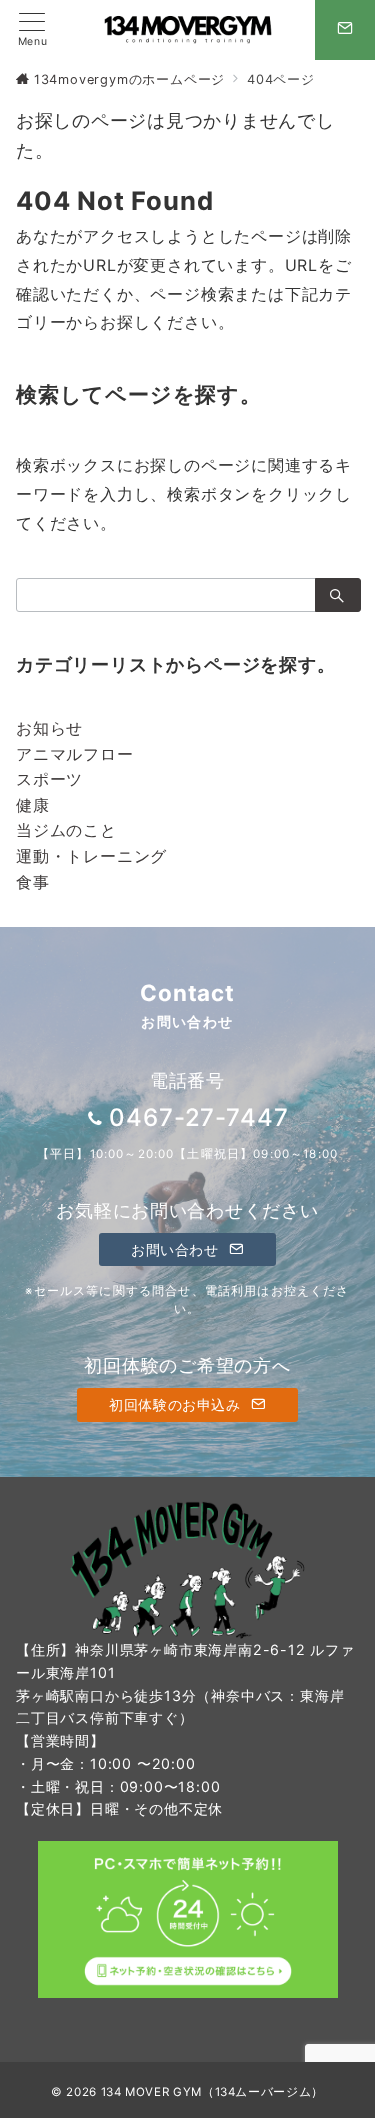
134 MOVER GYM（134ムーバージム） (212, 2092)
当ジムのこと (66, 830)
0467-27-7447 (199, 1117)
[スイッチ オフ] (345, 30)
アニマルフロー (75, 754)
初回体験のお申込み (177, 1404)
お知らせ (49, 728)
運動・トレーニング (91, 856)
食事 (33, 882)
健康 (33, 805)
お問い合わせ (177, 1249)
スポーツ (49, 779)
